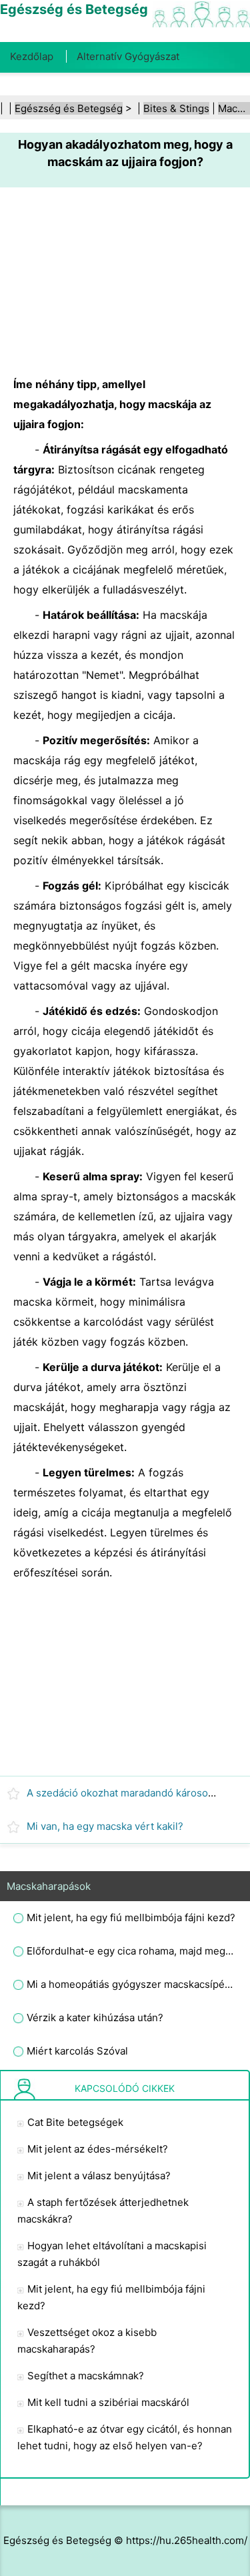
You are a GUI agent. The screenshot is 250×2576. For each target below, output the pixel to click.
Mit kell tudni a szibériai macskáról (108, 2402)
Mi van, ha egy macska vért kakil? (105, 1826)
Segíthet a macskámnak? (86, 2376)
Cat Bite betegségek (75, 2122)
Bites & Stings (176, 108)
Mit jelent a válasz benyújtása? (99, 2176)
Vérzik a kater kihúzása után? (95, 2018)
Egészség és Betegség (69, 108)
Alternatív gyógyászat (128, 56)
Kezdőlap (32, 56)
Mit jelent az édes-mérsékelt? (98, 2149)
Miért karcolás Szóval (77, 2051)
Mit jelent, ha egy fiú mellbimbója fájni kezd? (131, 1917)
